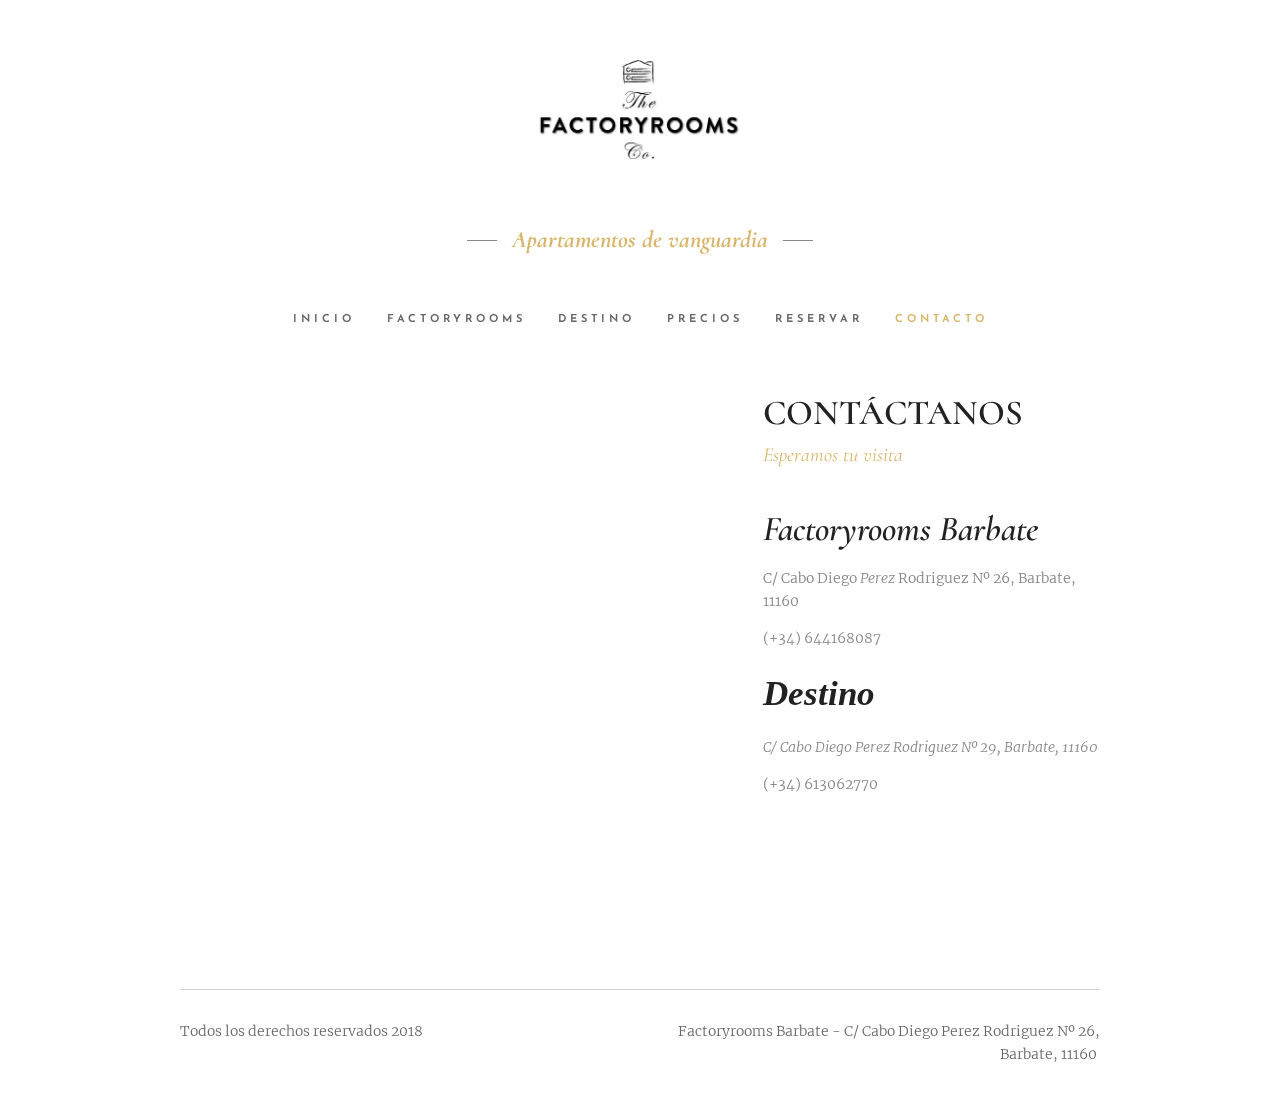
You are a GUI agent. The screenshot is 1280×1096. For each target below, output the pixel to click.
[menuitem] (332, 320)
